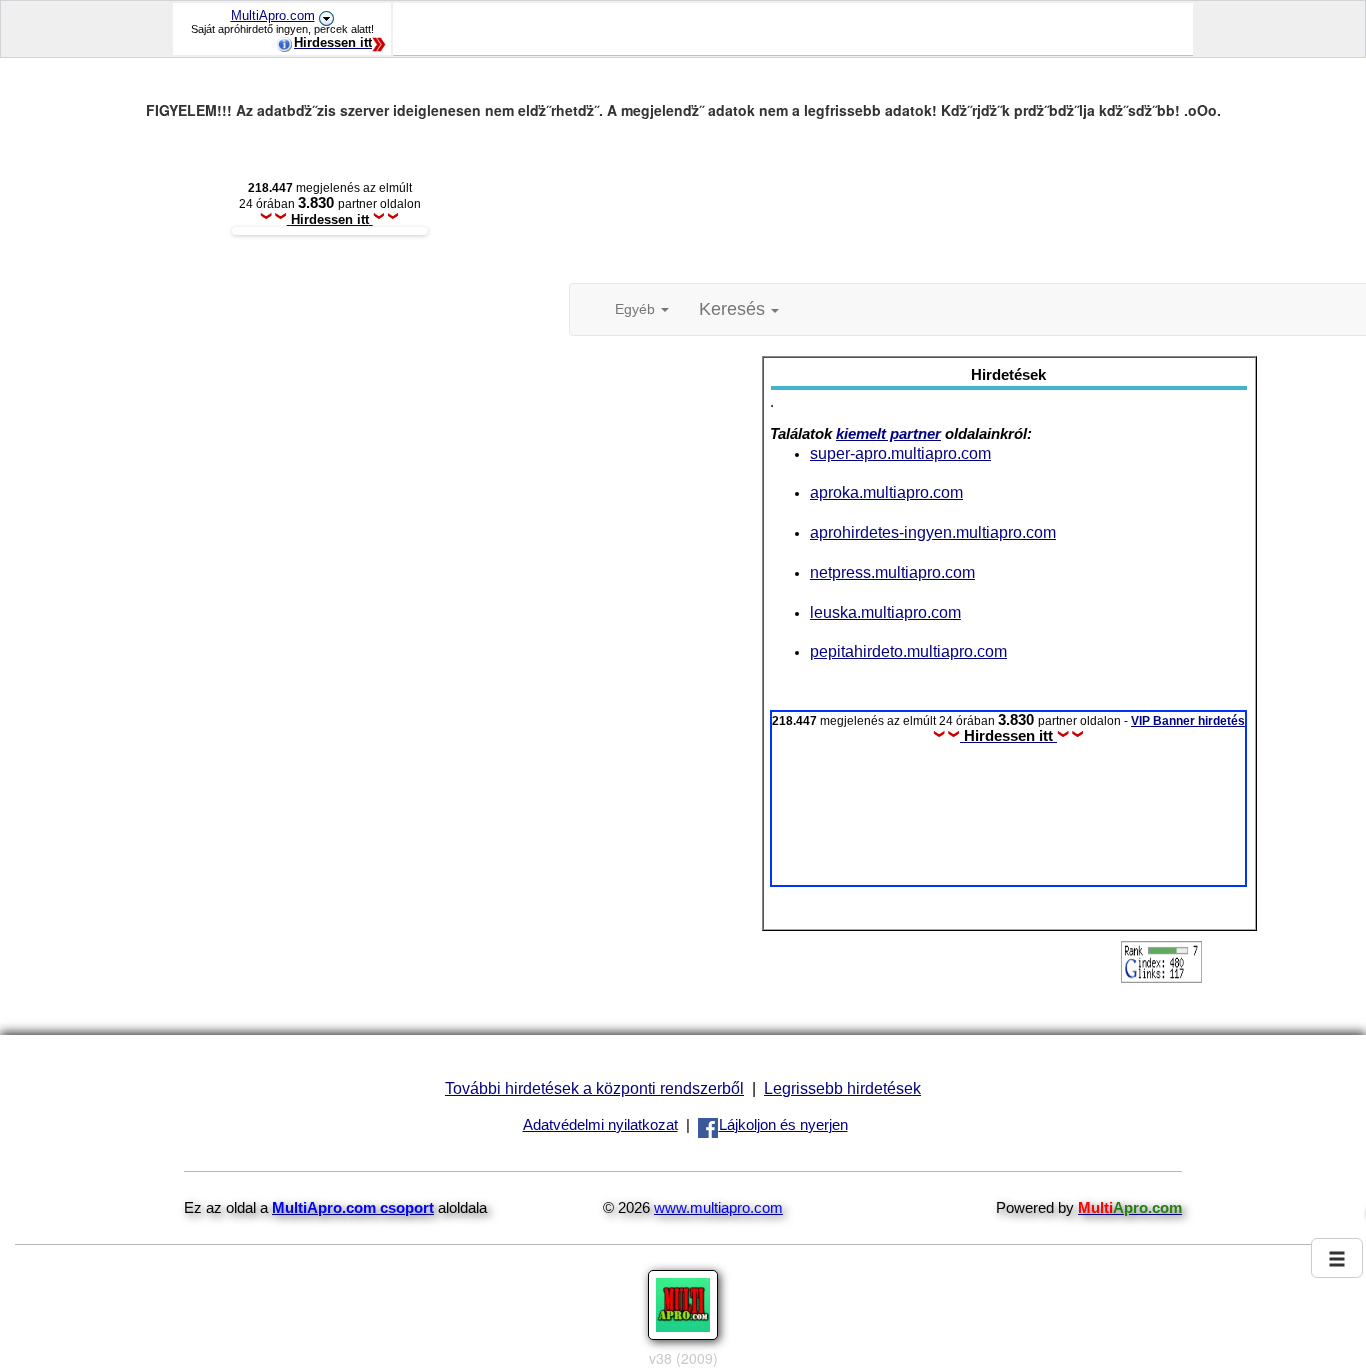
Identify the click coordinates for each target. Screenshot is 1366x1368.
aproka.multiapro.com (886, 492)
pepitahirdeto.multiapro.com (908, 651)
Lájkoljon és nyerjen (783, 1125)
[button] (739, 309)
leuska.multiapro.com (885, 612)
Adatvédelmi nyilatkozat (600, 1125)
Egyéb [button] (637, 309)
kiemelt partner (888, 434)
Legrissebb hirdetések (842, 1088)
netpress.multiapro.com (892, 572)
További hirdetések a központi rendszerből (594, 1088)
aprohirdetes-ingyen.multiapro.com (933, 532)
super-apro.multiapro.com (900, 453)
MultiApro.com (273, 15)
